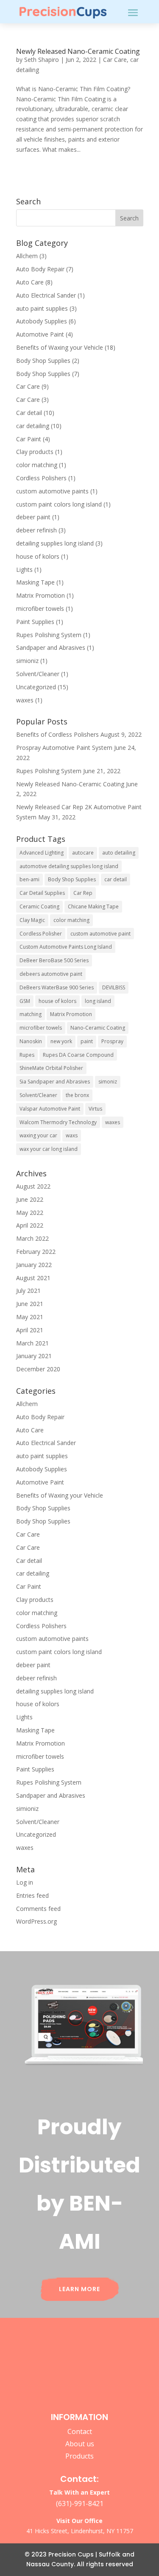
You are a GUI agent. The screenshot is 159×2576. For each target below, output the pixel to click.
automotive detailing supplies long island (69, 866)
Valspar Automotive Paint (50, 1109)
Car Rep (83, 893)
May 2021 (30, 1317)
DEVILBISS (114, 987)
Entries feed (32, 1895)
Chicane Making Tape (93, 906)
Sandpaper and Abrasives (51, 647)
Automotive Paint (40, 334)
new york (61, 1041)
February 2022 (36, 1252)
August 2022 (33, 1186)
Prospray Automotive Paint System (64, 748)
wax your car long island (49, 1149)
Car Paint (29, 439)
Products (79, 2456)
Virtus (95, 1109)
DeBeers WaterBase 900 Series (57, 987)
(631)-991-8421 (80, 2504)
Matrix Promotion (40, 595)
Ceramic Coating (39, 906)
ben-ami (29, 879)
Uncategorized (36, 687)
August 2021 (33, 1278)
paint (87, 1041)
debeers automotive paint (51, 974)
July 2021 (28, 1291)
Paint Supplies (35, 622)
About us (80, 2444)
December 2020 (38, 1369)
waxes (25, 700)
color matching (37, 465)
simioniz (27, 661)
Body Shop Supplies (43, 361)
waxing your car (38, 1135)
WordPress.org (36, 1921)
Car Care (115, 60)
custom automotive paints (52, 491)
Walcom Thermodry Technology (58, 1122)
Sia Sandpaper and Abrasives (55, 1082)
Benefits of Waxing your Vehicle (60, 347)
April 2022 (30, 1225)
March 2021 (32, 1343)
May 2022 (30, 1213)
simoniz (108, 1082)
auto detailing (119, 853)
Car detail (29, 413)
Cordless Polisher (41, 934)
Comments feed (38, 1909)
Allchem (27, 256)
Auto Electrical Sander (46, 295)
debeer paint (33, 517)
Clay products (35, 452)
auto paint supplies (42, 308)
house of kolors (38, 556)
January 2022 (34, 1265)
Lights (24, 570)
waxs (72, 1135)
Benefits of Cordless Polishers (57, 734)
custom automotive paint (100, 934)
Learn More (79, 2289)
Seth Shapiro (42, 60)
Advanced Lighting (42, 853)
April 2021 (30, 1330)
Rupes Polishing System (49, 635)
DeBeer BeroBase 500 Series (54, 960)
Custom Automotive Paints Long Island (66, 947)
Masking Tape (35, 582)
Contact (80, 2431)
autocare (83, 853)
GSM (25, 1001)
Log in (25, 1882)
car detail (116, 879)
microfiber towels (40, 608)
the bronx (77, 1095)
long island (98, 1001)
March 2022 (32, 1238)
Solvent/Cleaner (38, 674)
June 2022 (30, 1199)
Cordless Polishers (41, 478)
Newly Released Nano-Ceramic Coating (78, 51)
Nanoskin (31, 1041)
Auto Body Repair (40, 269)
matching (31, 1014)
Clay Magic (32, 920)
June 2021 (30, 1304)
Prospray (112, 1041)
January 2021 (34, 1356)
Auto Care (30, 282)
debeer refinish (36, 530)
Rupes (27, 1055)
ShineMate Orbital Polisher (51, 1068)
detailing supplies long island (55, 543)
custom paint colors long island (59, 504)
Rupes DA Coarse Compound (78, 1055)
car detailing (33, 426)
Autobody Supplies (42, 321)
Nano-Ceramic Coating (98, 1028)
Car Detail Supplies (42, 893)
